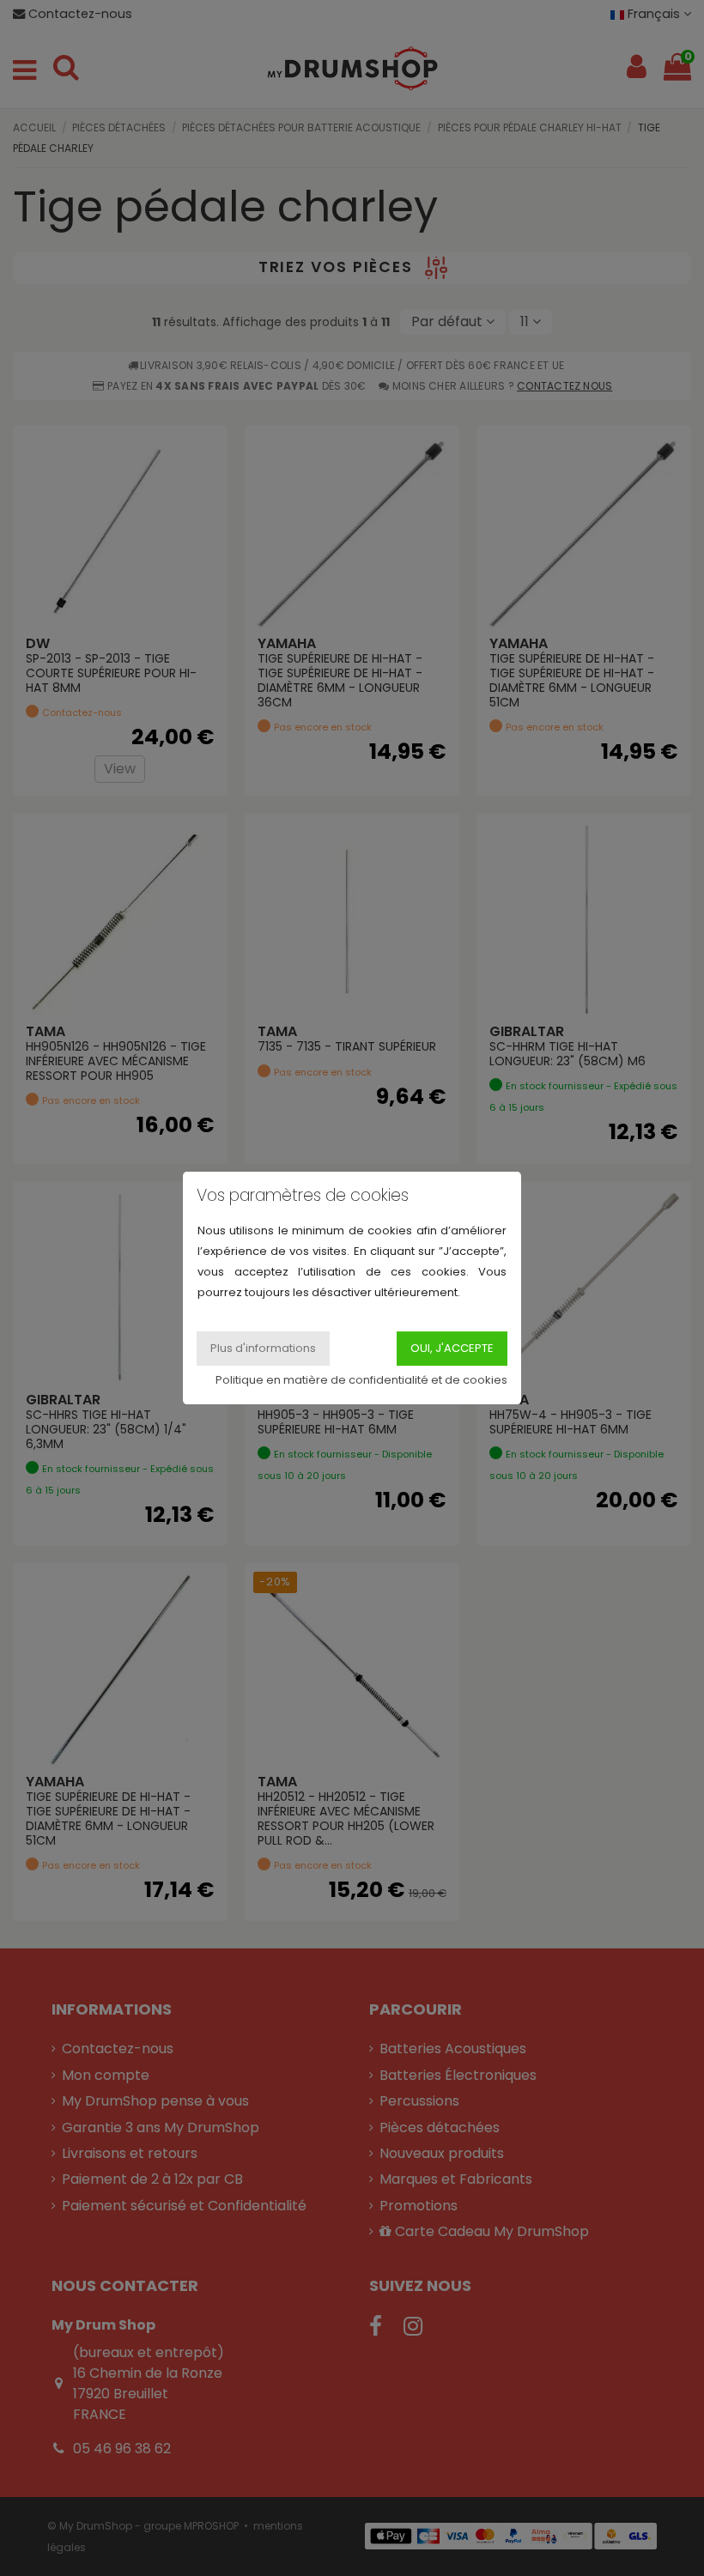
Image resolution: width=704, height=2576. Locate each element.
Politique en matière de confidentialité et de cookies (361, 1380)
